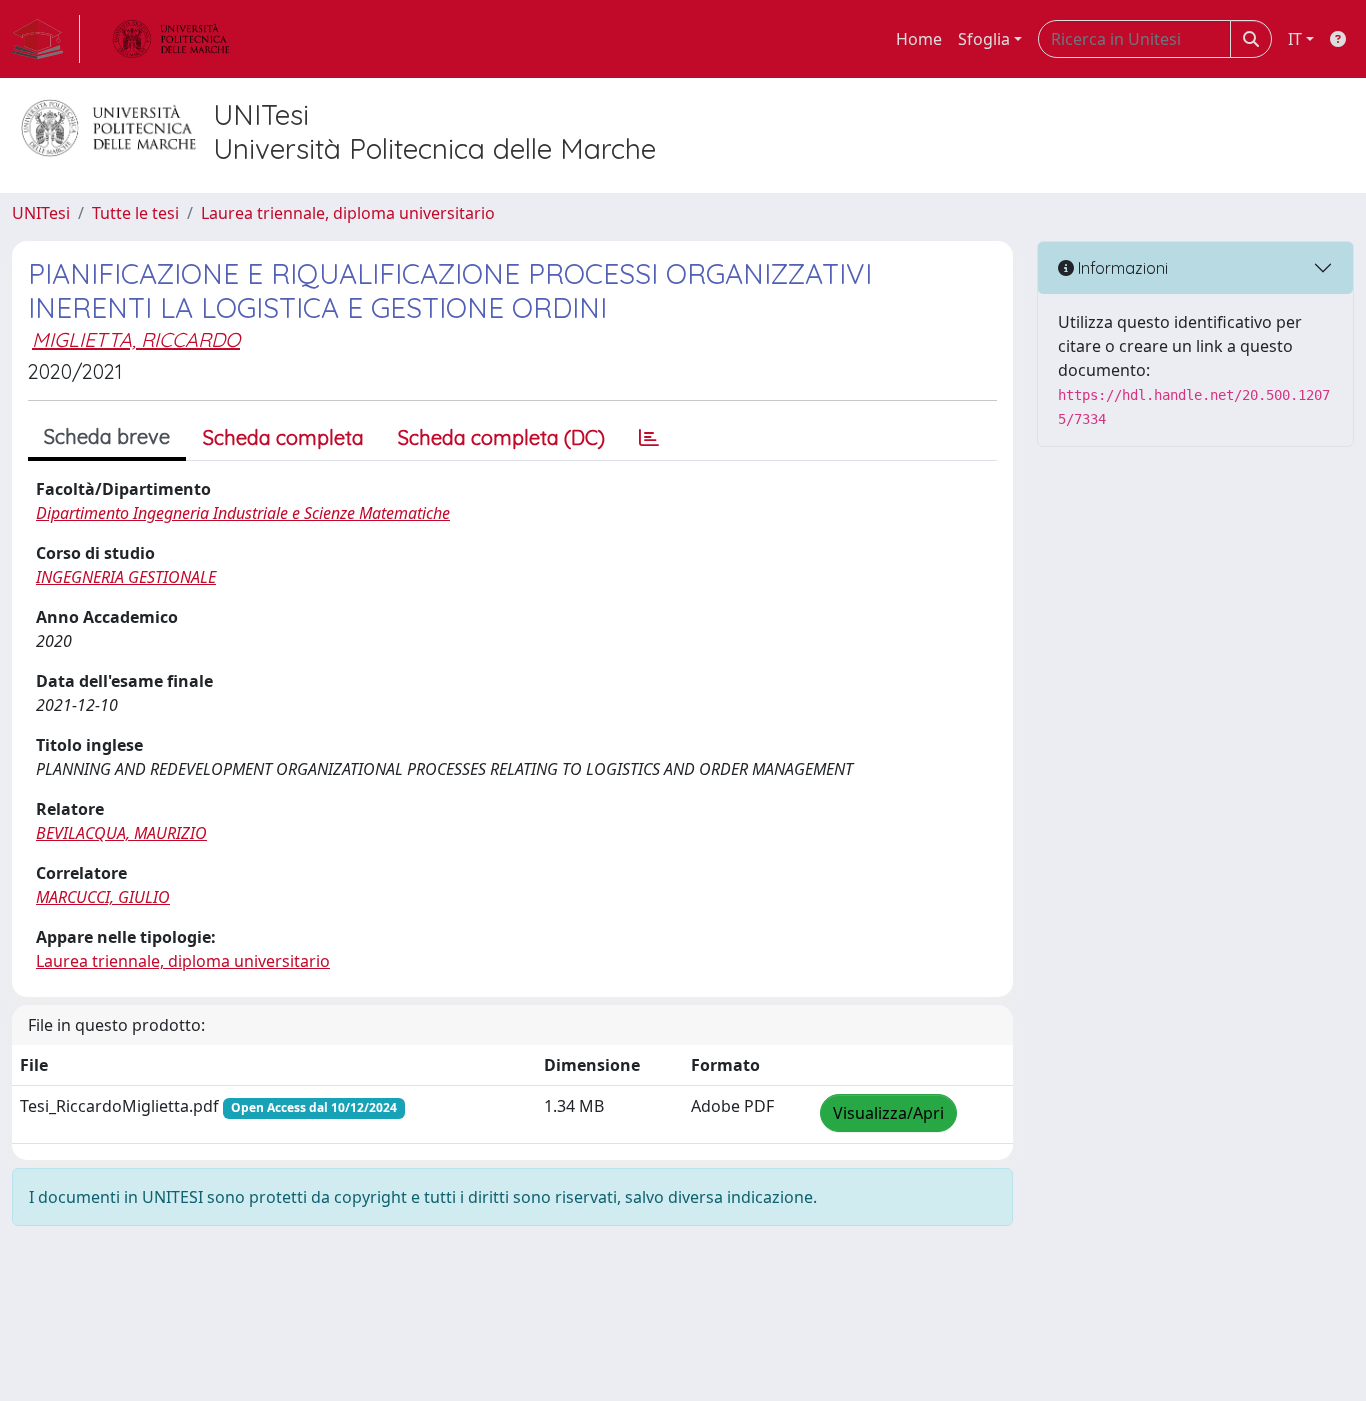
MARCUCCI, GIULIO (103, 897)
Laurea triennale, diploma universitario (348, 213)
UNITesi (41, 213)
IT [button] (1295, 39)
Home (919, 39)
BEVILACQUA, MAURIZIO (121, 833)
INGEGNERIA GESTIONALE (126, 577)
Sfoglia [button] (984, 39)
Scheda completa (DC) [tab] (501, 437)
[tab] (649, 438)
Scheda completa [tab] (283, 437)
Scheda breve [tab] (107, 436)
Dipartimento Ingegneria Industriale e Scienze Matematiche (243, 513)
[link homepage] (46, 39)
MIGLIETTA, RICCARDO (136, 339)
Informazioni (1121, 268)
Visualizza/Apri (888, 1113)
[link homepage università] (171, 39)
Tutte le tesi (135, 213)
